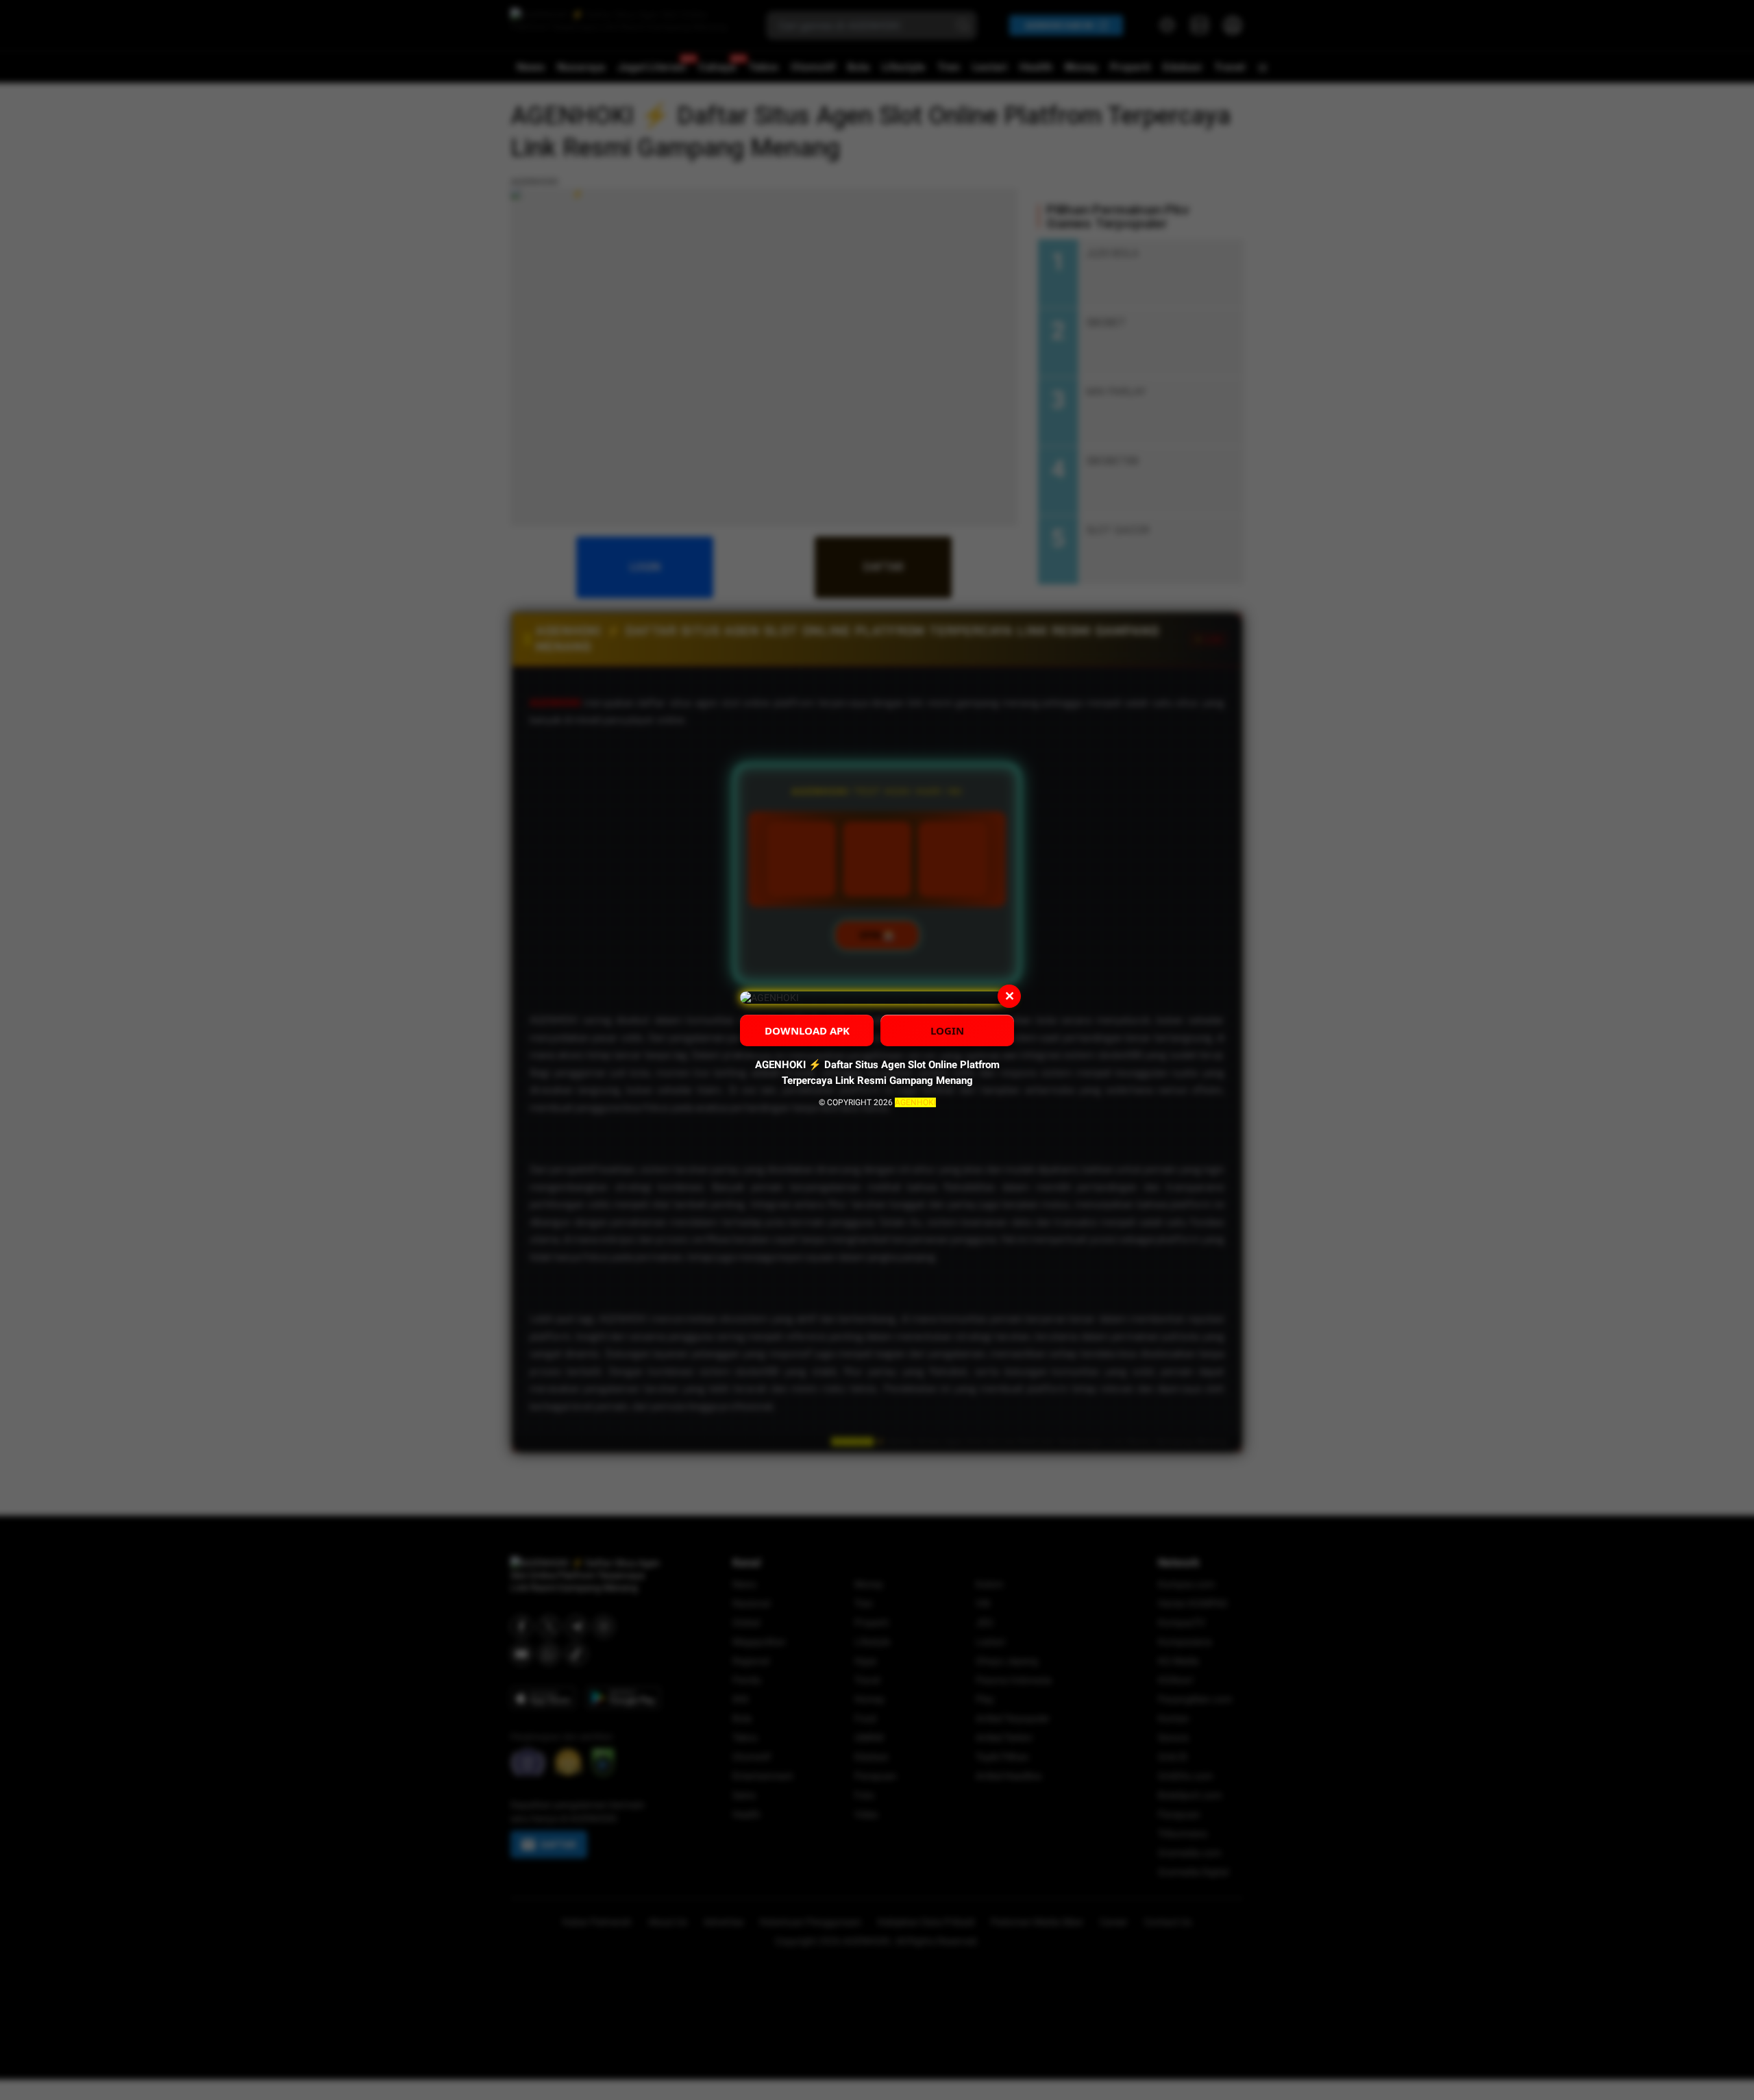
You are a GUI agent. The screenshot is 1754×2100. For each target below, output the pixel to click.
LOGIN (947, 1030)
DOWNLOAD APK (807, 1030)
